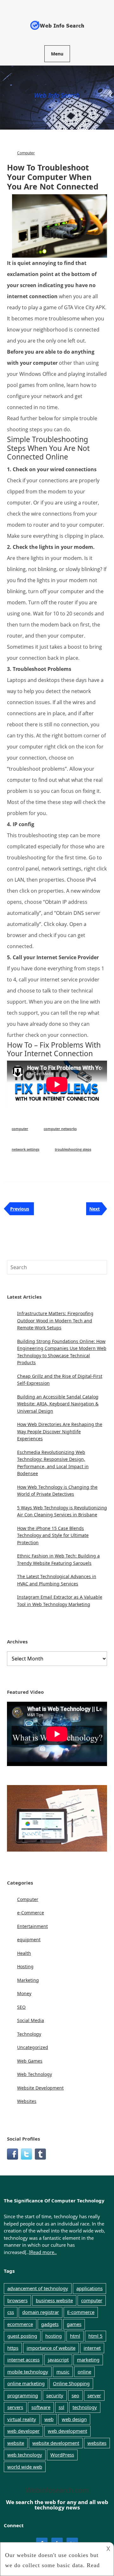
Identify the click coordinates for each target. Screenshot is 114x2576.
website (16, 2443)
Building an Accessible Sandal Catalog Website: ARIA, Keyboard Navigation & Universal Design (58, 1404)
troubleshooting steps (73, 1149)
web (49, 2419)
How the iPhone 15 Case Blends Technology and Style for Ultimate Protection (53, 1535)
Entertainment (32, 1926)
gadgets (50, 2324)
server (94, 2395)
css (11, 2312)
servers (15, 2407)
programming (23, 2395)
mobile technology (28, 2372)
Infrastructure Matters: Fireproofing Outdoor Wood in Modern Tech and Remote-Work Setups (55, 1320)
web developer (23, 2431)
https (13, 2348)
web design (74, 2419)
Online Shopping (71, 2383)
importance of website (51, 2348)
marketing (88, 2360)
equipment (29, 1940)
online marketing (26, 2383)
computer (20, 1129)
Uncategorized (33, 2047)
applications (89, 2288)
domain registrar (41, 2312)
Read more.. (44, 2252)
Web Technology (35, 2074)
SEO (21, 2007)
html (75, 2336)
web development (67, 2431)
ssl (61, 2407)
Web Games (30, 2061)
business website (54, 2300)
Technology (29, 2034)
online (84, 2372)
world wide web (25, 2467)
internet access (23, 2360)
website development (56, 2443)
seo (75, 2395)
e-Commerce (31, 1913)
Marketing (28, 1980)
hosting (54, 2336)
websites (97, 2443)
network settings (25, 1149)
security (55, 2395)
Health (24, 1953)
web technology (25, 2455)
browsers (17, 2300)
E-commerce (81, 2312)
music (63, 2372)
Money (24, 1993)
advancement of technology (38, 2288)
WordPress (62, 2455)
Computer (26, 153)
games (74, 2324)
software (41, 2407)
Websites (27, 2101)
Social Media (31, 2020)
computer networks (60, 1129)
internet (92, 2348)
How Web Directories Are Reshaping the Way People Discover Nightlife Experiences (60, 1431)
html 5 (95, 2336)
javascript (58, 2360)
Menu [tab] (57, 54)
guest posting (22, 2336)
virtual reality (22, 2419)
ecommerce (20, 2324)
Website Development (40, 2088)
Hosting (25, 1966)
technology (85, 2407)
